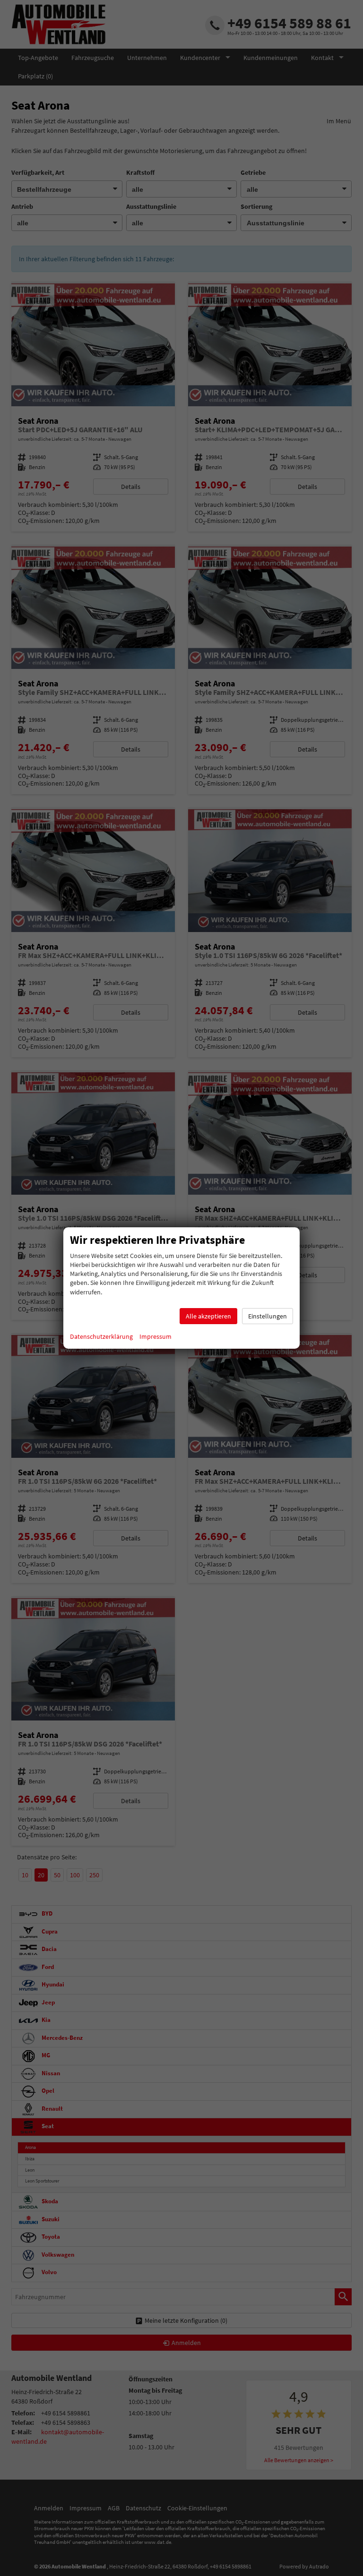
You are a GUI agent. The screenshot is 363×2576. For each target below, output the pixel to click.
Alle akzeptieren (208, 1316)
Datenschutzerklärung (101, 1336)
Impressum (156, 1336)
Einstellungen (268, 1316)
